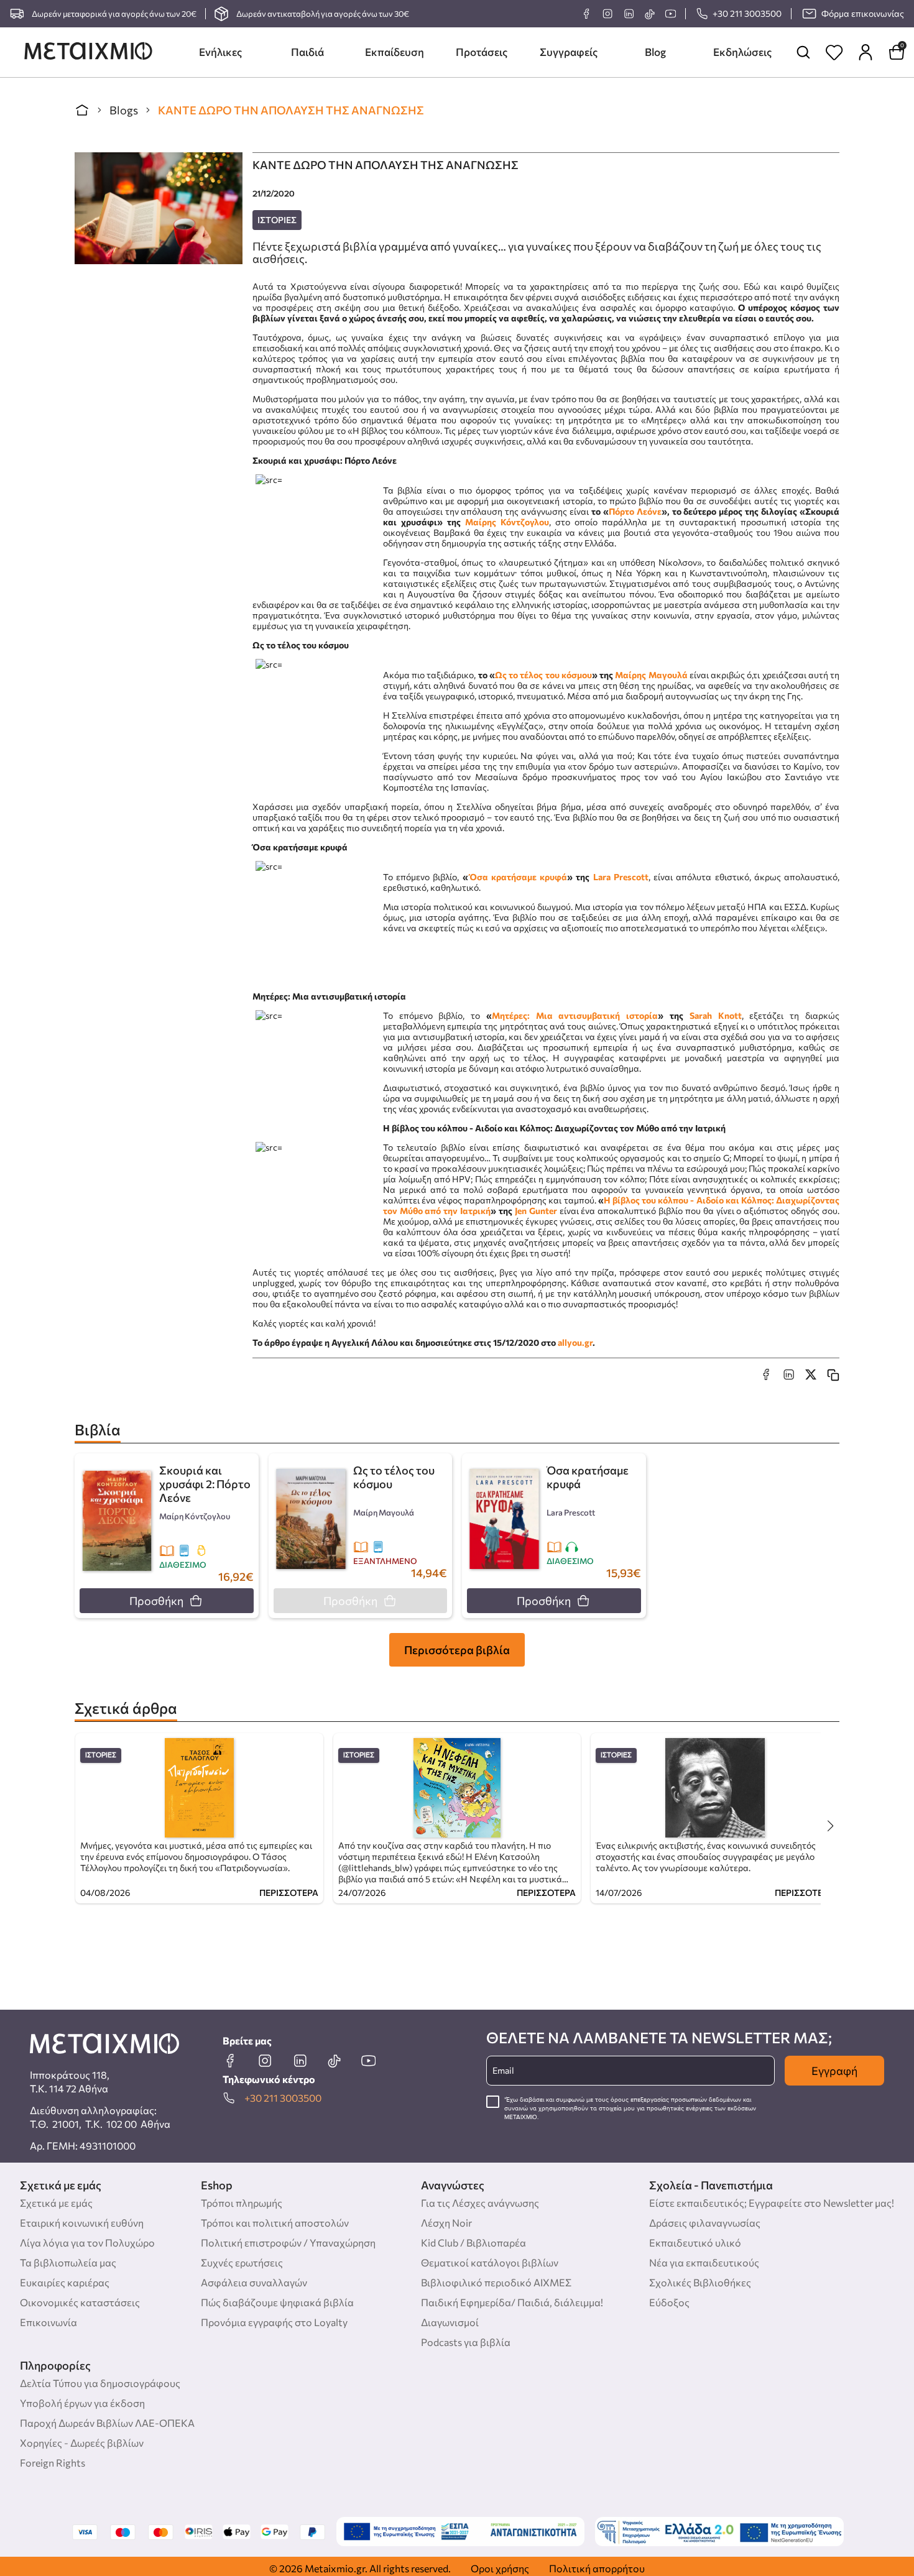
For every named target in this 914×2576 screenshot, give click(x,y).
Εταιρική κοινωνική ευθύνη (82, 2223)
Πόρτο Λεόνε (635, 511)
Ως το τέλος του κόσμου (543, 675)
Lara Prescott (621, 877)
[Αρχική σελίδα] (82, 110)
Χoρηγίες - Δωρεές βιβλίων (82, 2443)
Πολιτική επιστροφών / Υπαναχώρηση (288, 2242)
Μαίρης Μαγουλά (651, 675)
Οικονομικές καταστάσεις (80, 2302)
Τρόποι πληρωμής (242, 2203)
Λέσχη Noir (446, 2223)
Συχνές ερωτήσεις (242, 2262)
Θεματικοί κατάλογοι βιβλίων (490, 2262)
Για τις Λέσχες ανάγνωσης (480, 2203)
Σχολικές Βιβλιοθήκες (700, 2282)
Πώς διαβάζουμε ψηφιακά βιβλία (277, 2302)
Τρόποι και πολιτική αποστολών (275, 2223)
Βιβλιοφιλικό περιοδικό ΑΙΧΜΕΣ (496, 2282)
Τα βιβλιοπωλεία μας (68, 2262)
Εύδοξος (669, 2302)
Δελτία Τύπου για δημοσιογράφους (100, 2383)
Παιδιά (307, 52)
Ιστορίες (277, 220)
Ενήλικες (220, 52)
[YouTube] (670, 14)
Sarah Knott (716, 1015)
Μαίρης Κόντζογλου (507, 522)
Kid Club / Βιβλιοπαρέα (473, 2242)
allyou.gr (575, 1342)
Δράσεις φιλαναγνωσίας (705, 2223)
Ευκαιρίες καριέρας (65, 2282)
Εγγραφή (834, 2071)
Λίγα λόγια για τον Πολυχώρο (87, 2242)
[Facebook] (586, 14)
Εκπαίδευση (395, 52)
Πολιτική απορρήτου (597, 2568)
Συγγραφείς (569, 52)
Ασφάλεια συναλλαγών (254, 2282)
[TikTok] (649, 14)
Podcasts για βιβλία (466, 2342)
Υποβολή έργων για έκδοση (82, 2403)
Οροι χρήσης (500, 2568)
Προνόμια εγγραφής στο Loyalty (274, 2322)
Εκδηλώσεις (742, 52)
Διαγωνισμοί (450, 2322)
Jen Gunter (536, 1211)
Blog (655, 52)
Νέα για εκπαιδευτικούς (704, 2262)
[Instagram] (607, 14)
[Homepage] (88, 52)
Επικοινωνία (48, 2322)
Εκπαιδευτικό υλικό (695, 2242)
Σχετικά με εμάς (56, 2203)
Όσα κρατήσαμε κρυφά (519, 877)
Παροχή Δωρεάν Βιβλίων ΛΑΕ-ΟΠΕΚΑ (107, 2423)
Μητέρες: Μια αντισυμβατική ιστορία (575, 1015)
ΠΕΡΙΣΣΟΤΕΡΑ (289, 1893)
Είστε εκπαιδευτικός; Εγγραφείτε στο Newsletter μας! (772, 2203)
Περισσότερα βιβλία (457, 1650)
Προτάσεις (482, 52)
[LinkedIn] (629, 14)
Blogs (124, 110)
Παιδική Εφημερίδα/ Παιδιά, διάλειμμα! (512, 2302)
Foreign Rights (53, 2463)
